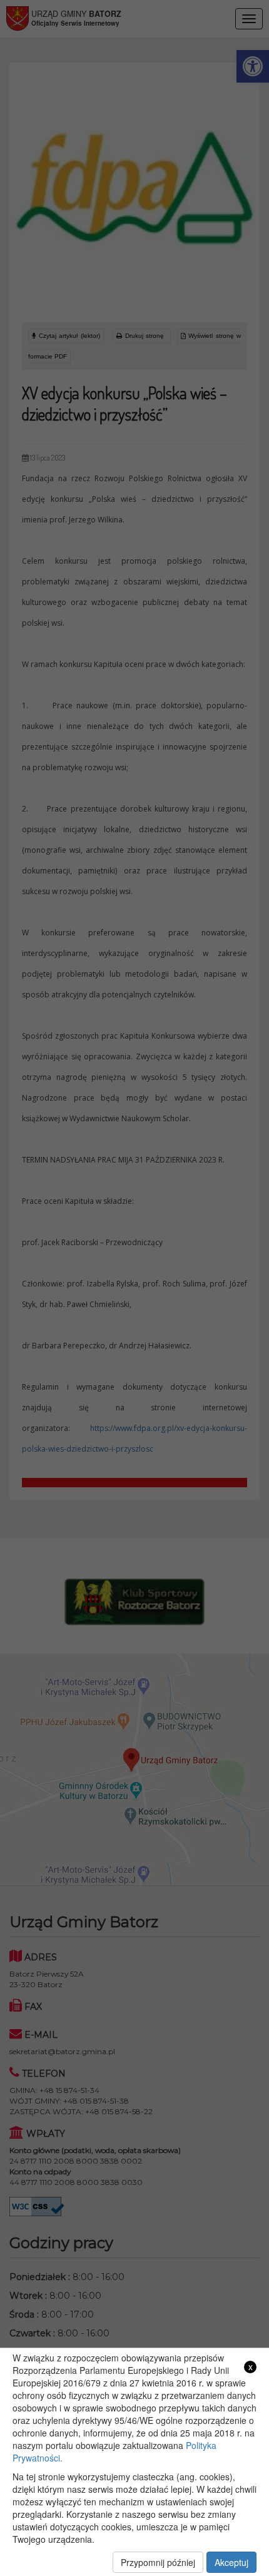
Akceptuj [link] (231, 2562)
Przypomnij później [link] (158, 2562)
